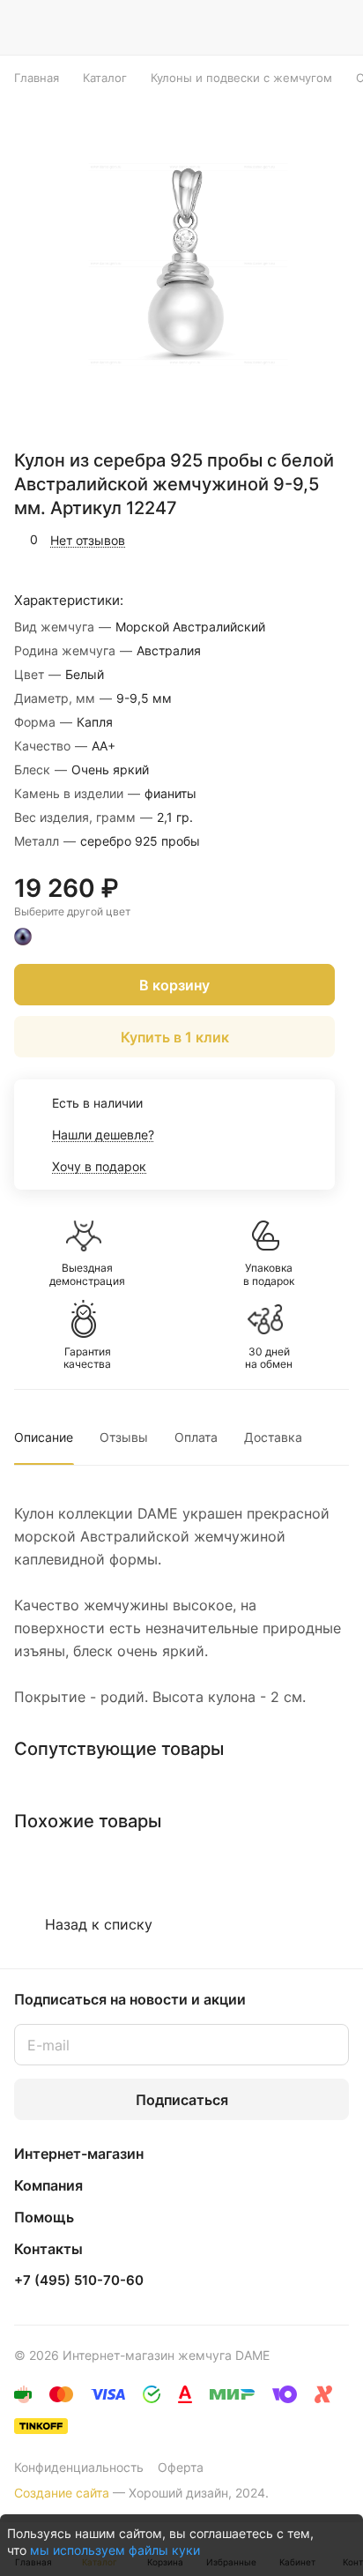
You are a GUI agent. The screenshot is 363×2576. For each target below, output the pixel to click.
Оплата (196, 1437)
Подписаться (182, 2100)
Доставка (273, 1437)
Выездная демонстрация (87, 1274)
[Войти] (300, 27)
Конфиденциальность (79, 2467)
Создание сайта (62, 2493)
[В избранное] (261, 540)
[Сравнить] (299, 540)
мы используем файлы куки (115, 2550)
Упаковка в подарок (269, 1274)
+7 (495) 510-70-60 (79, 2281)
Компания (48, 2185)
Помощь (44, 2217)
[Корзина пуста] (335, 27)
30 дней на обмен (269, 1358)
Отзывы (124, 1437)
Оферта (181, 2467)
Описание (44, 1437)
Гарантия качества (87, 1358)
